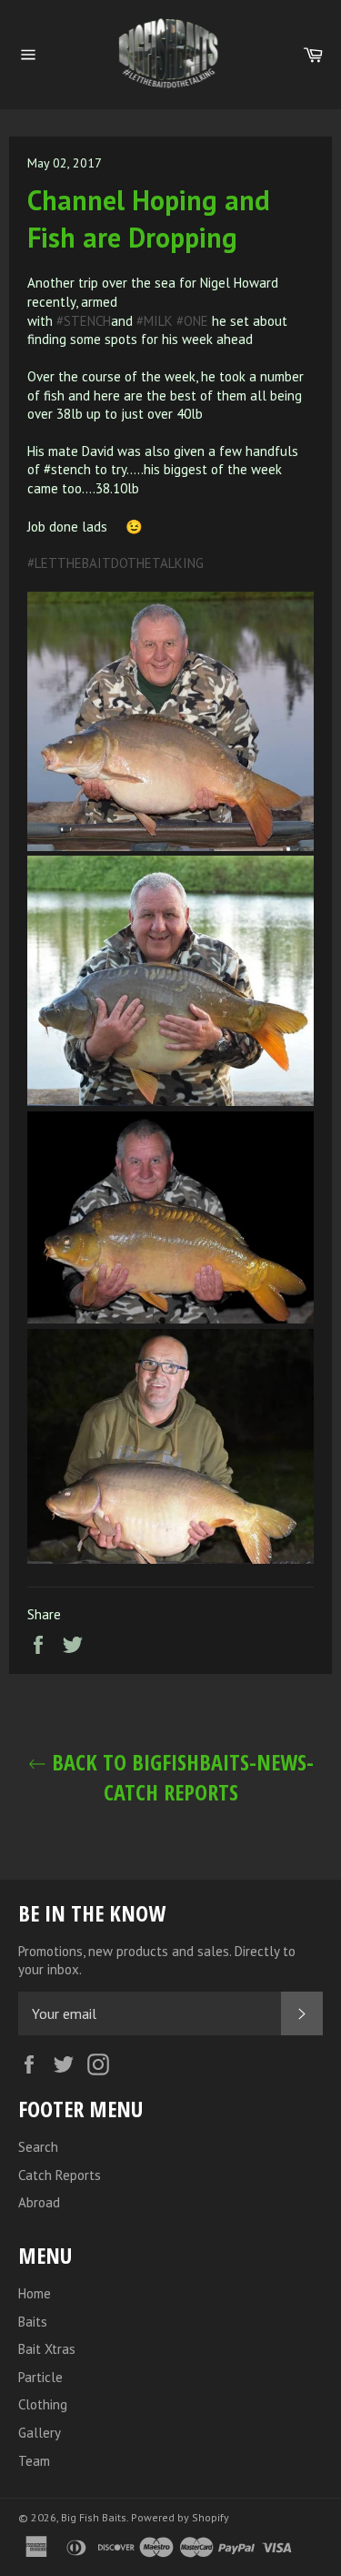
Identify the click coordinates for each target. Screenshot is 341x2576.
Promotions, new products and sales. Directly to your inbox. (157, 1961)
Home (35, 2293)
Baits (33, 2322)
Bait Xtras (47, 2349)
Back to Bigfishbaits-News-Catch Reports (180, 1777)
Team (34, 2461)
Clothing (43, 2404)
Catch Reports (60, 2175)
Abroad (39, 2202)
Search (38, 2147)
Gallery (40, 2433)
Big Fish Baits (94, 2517)
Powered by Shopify (180, 2517)
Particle (40, 2377)
